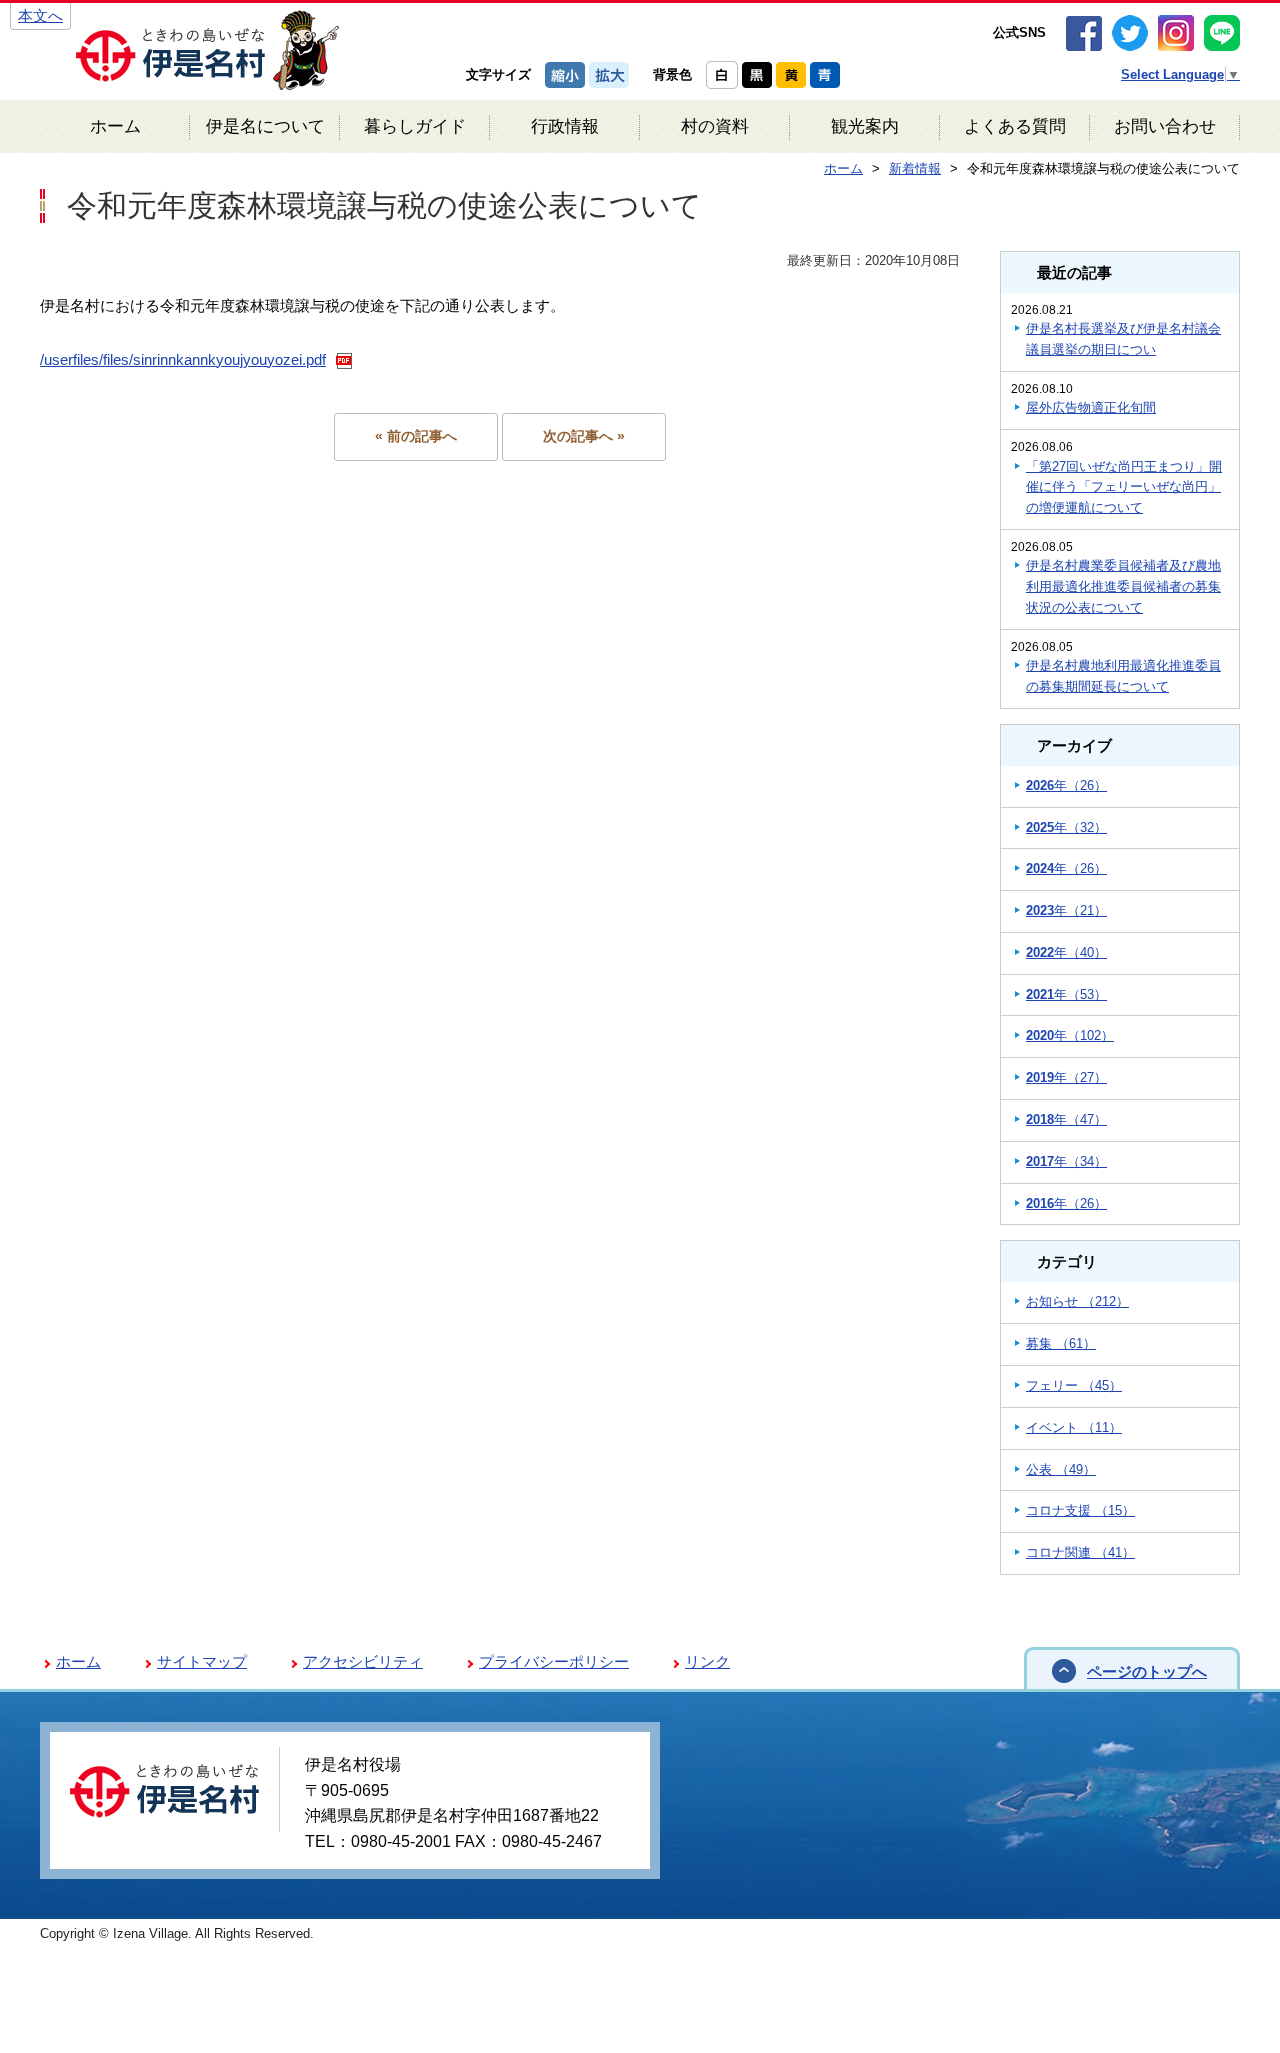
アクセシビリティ (363, 1661)
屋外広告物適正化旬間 (1091, 407)
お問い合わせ (1165, 126)
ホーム (115, 126)
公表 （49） (1061, 1469)
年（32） (1066, 827)
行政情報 (565, 126)
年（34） (1066, 1161)
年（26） (1066, 785)
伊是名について (265, 126)
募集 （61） (1061, 1343)
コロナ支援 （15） (1080, 1510)
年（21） (1066, 910)
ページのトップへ (1147, 1671)
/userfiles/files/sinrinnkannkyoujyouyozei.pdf (183, 359)
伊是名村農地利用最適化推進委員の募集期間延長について (1123, 676)
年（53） (1066, 994)
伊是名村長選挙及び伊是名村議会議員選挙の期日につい (1123, 339)
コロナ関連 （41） (1080, 1552)
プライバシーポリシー (554, 1661)
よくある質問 (1015, 126)
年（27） (1066, 1077)
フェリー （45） (1074, 1385)
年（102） (1070, 1035)
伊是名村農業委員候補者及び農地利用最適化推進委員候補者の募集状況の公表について (1123, 586)
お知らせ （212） (1077, 1301)
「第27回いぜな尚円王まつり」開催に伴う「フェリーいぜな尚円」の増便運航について (1124, 487)
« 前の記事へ (416, 436)
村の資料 (715, 126)
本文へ (40, 15)
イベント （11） (1074, 1427)
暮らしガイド (415, 126)
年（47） (1066, 1119)
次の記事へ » (584, 436)
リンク (707, 1661)
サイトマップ (202, 1661)
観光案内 (865, 126)
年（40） (1066, 952)
